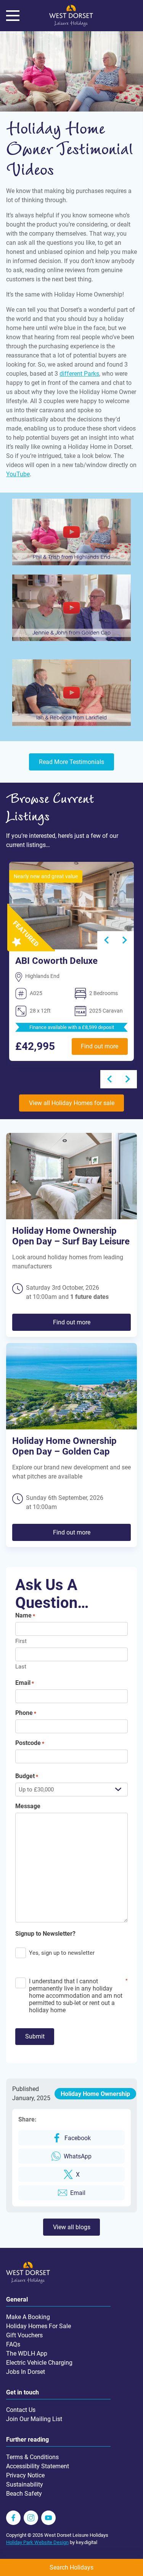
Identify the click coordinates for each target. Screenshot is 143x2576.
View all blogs (72, 2227)
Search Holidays (71, 2567)
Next (125, 940)
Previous (109, 1079)
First (21, 1641)
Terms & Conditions (32, 2457)
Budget (27, 1776)
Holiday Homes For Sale (39, 2326)
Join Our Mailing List (34, 2419)
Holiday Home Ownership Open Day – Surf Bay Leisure (71, 1236)
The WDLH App (27, 2353)
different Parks (79, 374)
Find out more (100, 1046)
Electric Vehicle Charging (39, 2363)
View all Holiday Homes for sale (72, 1103)
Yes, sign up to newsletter (62, 1953)
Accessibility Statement (38, 2466)
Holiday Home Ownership (95, 2094)
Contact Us (21, 2410)
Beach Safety (24, 2494)
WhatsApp (78, 2156)
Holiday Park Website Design (37, 2542)
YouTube (18, 474)
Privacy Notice (25, 2475)
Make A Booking (28, 2317)
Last (21, 1667)
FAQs (13, 2344)
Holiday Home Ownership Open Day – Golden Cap (64, 1446)
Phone (26, 1713)
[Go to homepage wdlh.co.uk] (71, 25)
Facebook (78, 2138)
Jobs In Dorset (26, 2372)
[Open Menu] (13, 16)
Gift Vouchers (24, 2335)
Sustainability (25, 2484)
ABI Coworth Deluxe (56, 961)
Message (28, 1806)
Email (25, 1683)
